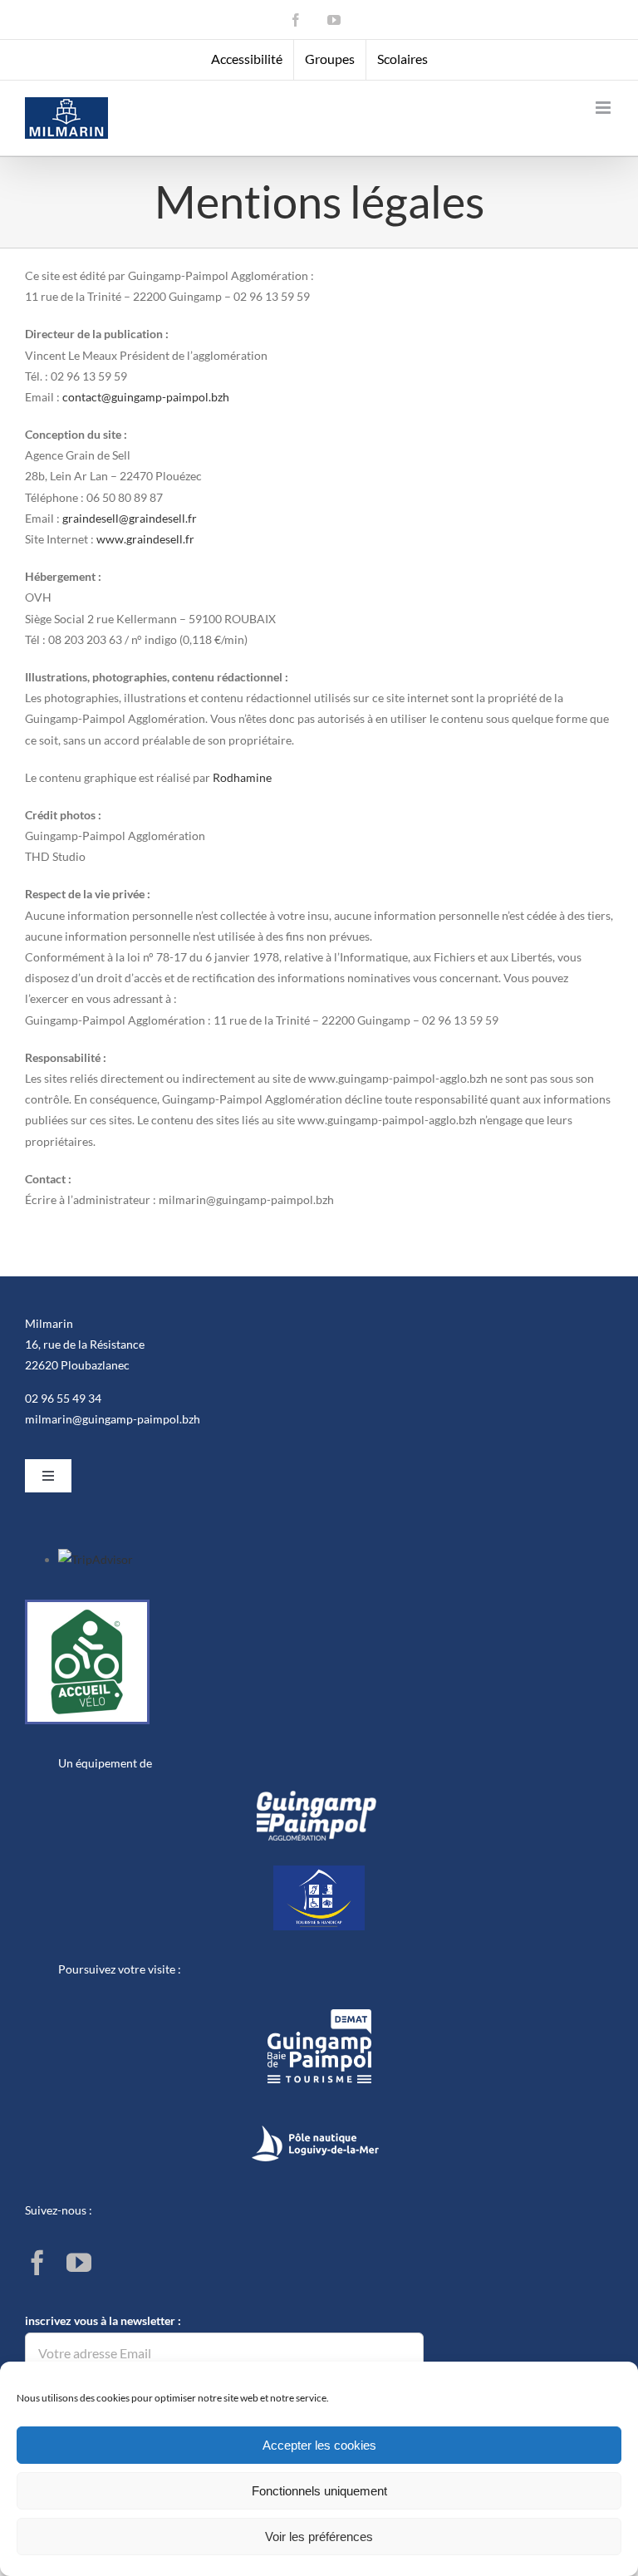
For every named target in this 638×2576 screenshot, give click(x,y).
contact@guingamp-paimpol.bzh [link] (146, 397)
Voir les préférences (319, 2537)
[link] (296, 20)
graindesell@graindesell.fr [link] (130, 518)
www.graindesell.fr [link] (145, 539)
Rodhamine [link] (242, 777)
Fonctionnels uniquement (319, 2491)
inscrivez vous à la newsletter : (103, 2320)
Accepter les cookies (319, 2445)
